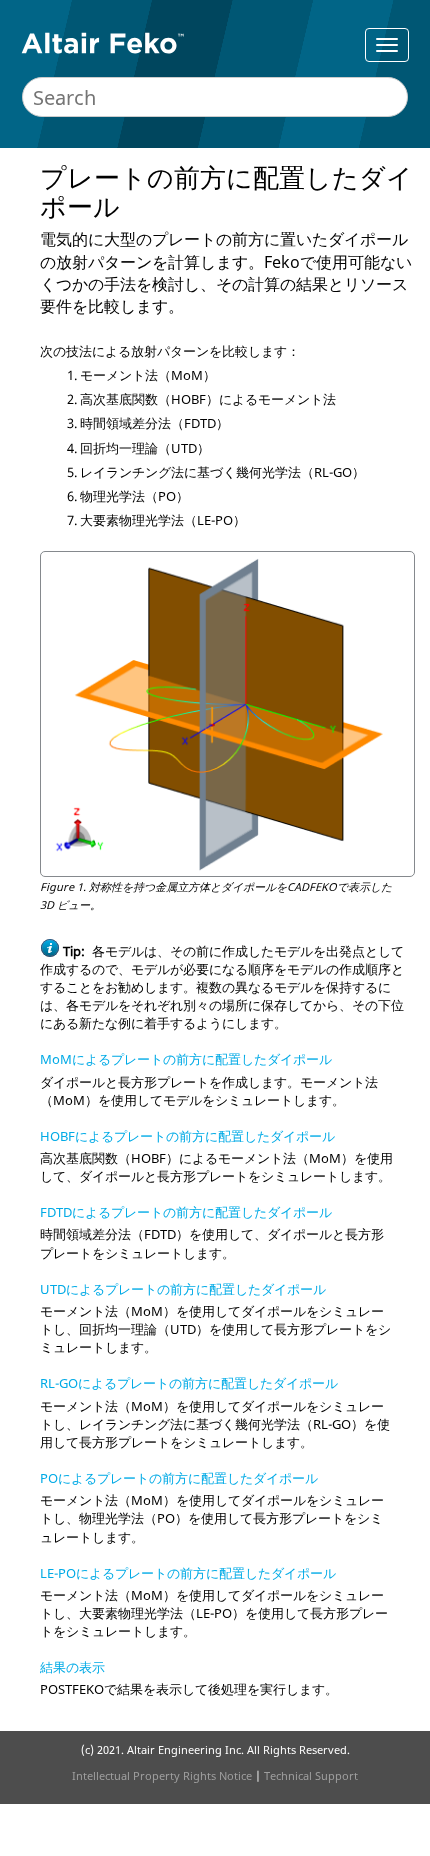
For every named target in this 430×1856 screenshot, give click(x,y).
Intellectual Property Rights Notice (162, 1775)
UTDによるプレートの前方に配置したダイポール (183, 1289)
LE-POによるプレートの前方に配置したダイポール (188, 1573)
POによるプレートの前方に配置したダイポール (179, 1478)
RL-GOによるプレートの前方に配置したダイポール (189, 1383)
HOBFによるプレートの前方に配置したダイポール (187, 1136)
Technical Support (311, 1775)
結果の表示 (72, 1667)
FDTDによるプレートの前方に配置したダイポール (186, 1212)
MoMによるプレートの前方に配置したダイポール (186, 1059)
